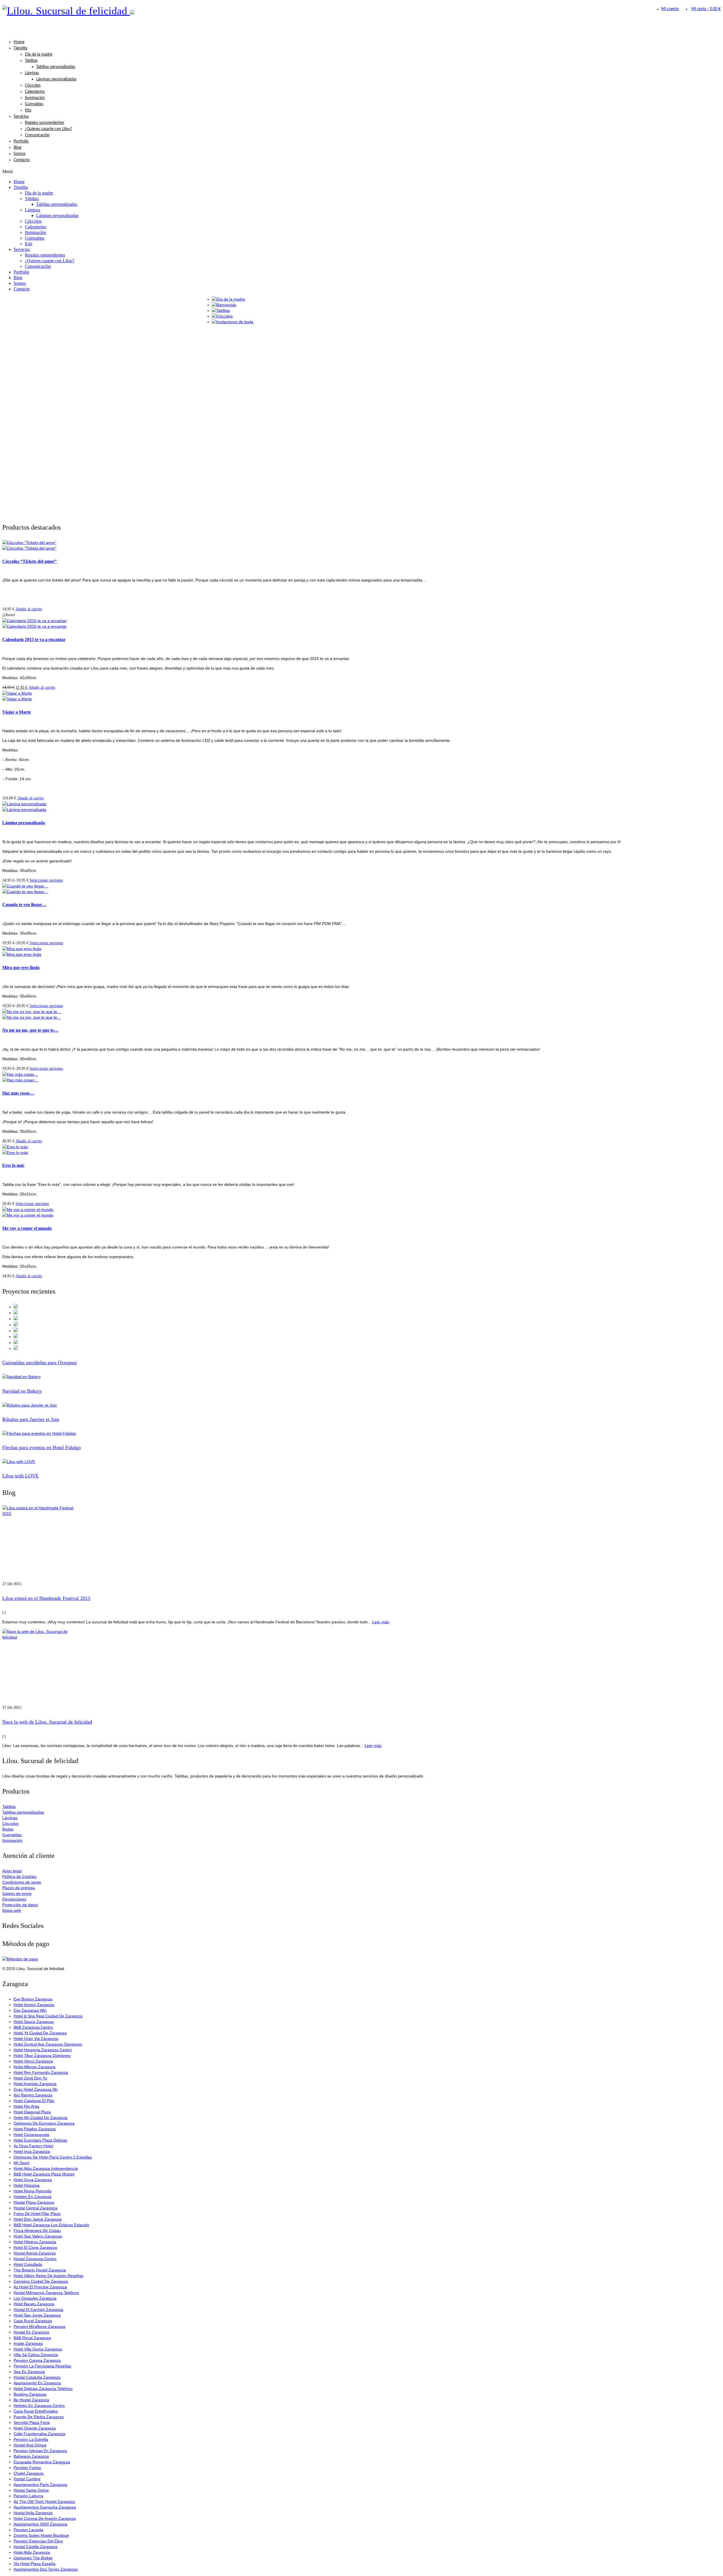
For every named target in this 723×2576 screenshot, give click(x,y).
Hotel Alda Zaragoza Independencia (46, 2168)
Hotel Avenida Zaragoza (35, 2084)
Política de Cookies (19, 1877)
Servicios (21, 117)
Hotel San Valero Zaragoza (38, 2236)
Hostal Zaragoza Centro (35, 2259)
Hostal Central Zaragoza (35, 2208)
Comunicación (37, 135)
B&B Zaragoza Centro (33, 2027)
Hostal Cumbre (27, 2479)
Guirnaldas (34, 104)
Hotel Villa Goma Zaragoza (38, 2349)
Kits (28, 110)
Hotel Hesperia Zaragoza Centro (43, 2050)
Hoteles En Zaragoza (32, 2197)
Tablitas (31, 61)
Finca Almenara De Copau (37, 2231)
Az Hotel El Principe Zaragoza (40, 2287)
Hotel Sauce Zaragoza (34, 2022)
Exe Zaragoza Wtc (30, 2010)
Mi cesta (706, 9)
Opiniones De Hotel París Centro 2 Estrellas (53, 2157)
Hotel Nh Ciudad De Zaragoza (41, 2118)
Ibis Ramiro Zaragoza (33, 2095)
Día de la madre (39, 54)
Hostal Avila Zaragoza (33, 2513)
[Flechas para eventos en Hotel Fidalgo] (361, 1433)
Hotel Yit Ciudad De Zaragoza (40, 2033)
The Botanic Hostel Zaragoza (40, 2270)
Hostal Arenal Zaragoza (35, 2253)
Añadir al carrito (29, 609)
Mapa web (12, 1910)
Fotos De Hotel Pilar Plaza (37, 2214)
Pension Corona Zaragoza (37, 2360)
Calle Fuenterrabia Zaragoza (39, 2434)
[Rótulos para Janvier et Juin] (361, 1405)
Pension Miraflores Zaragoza (39, 2326)
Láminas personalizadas (56, 79)
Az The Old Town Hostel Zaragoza (44, 2501)
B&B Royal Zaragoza (32, 2338)
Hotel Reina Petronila (32, 2191)
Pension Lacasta (28, 2530)
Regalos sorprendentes (44, 123)
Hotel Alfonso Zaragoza (34, 2067)
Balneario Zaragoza (31, 2456)
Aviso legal (12, 1871)
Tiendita (20, 48)
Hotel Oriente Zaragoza (35, 2428)
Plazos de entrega (18, 1888)
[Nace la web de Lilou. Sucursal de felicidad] (361, 1667)
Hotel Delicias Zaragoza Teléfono (43, 2389)
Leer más (381, 1622)
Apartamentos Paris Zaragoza (40, 2485)
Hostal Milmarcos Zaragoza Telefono (46, 2293)
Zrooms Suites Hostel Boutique (41, 2535)
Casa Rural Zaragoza (33, 2321)
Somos (19, 154)
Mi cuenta (670, 9)
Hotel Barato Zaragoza (34, 2304)
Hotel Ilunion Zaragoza (34, 2005)
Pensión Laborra (28, 2496)
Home (19, 42)
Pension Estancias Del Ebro (38, 2541)
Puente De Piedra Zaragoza (39, 2417)
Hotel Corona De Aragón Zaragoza (45, 2518)
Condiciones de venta (22, 1882)
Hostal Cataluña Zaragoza (37, 2377)
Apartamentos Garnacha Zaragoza (45, 2507)
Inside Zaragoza (28, 2343)
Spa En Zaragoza (29, 2372)
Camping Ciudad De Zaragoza (41, 2281)
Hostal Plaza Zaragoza (34, 2202)
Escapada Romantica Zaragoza (42, 2462)
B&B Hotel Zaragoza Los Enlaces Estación (51, 2225)
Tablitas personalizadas (56, 67)
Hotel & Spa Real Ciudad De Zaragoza (48, 2016)
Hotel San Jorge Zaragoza (37, 2315)
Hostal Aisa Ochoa (30, 2445)
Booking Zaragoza (30, 2394)
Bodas (8, 1829)
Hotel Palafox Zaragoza (35, 2129)
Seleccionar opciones (46, 880)
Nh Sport (21, 2163)
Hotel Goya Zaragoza (33, 2180)
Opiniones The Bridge (33, 2558)
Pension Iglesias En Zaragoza (40, 2451)
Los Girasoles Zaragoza (35, 2298)
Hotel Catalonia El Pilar (34, 2101)
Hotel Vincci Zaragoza (33, 2061)
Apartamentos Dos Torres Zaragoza (46, 2569)
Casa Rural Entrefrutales (36, 2411)
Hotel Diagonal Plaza (32, 2112)
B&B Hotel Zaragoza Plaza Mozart (44, 2174)
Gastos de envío (17, 1893)
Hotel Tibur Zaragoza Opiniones (42, 2055)
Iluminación (35, 98)
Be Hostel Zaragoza (31, 2400)
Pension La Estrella (31, 2439)
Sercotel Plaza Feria (32, 2422)
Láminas (32, 73)
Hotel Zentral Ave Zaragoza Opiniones (48, 2044)
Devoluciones (14, 1899)
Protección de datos (20, 1905)
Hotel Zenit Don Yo (30, 2078)
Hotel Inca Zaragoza (32, 2151)
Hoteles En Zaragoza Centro (39, 2406)
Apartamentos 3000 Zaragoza (40, 2524)
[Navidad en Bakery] (361, 1377)
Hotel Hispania (27, 2185)
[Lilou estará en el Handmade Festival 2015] (361, 1543)
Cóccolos (33, 86)
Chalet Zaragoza (29, 2473)
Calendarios (35, 92)
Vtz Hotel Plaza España (34, 2564)
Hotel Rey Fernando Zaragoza (41, 2072)
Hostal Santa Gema (31, 2490)
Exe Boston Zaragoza (33, 1999)
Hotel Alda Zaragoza (32, 2552)
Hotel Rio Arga (26, 2106)
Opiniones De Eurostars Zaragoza (44, 2123)
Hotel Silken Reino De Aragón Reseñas (48, 2276)
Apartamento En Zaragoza (37, 2383)
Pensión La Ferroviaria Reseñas (42, 2366)
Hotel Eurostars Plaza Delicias (40, 2140)
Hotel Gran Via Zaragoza (36, 2039)
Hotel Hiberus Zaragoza (35, 2242)
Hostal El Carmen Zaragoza (38, 2310)
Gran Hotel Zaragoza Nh (36, 2089)
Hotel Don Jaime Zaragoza (38, 2219)
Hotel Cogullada (28, 2264)
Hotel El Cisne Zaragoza (35, 2247)
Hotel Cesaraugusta (31, 2135)
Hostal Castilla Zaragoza (35, 2547)
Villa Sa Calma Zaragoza (36, 2355)
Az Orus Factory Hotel (33, 2146)
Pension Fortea (27, 2468)
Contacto (22, 160)
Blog (17, 148)
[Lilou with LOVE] (361, 1462)
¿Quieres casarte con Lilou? (48, 129)
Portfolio (21, 141)
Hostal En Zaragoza (31, 2332)
